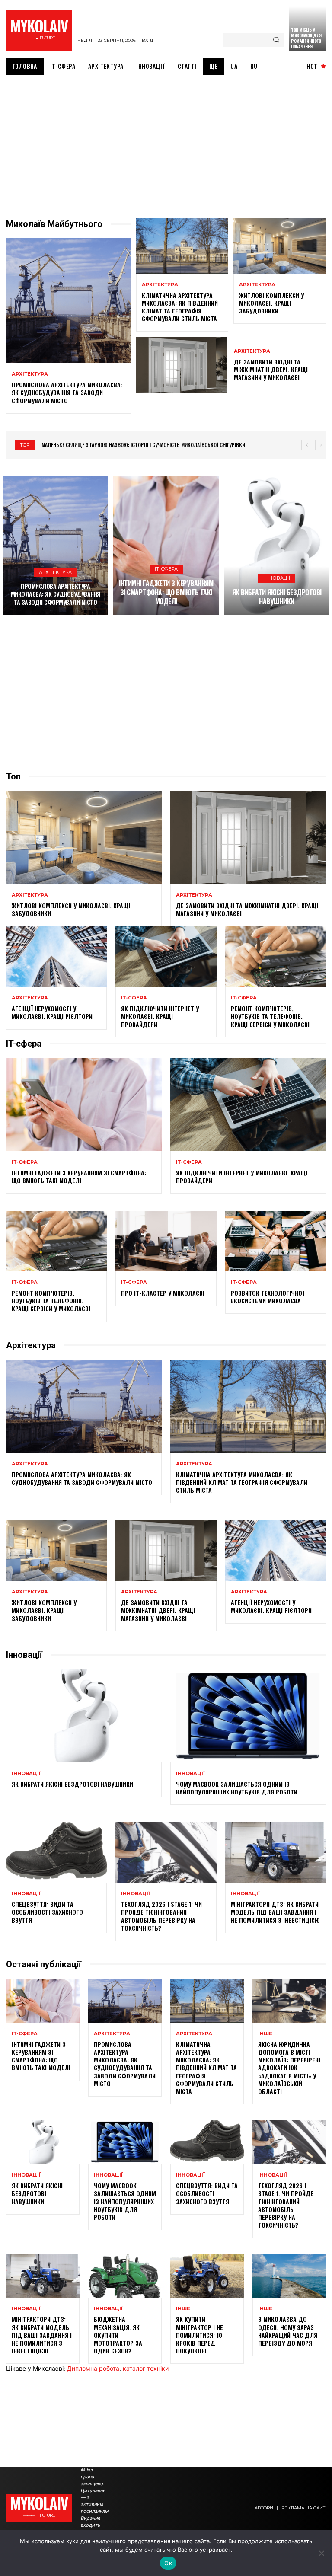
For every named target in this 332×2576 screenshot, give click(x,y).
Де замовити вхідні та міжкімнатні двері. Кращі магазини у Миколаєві (271, 369)
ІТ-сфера (166, 569)
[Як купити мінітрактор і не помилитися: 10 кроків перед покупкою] (207, 2276)
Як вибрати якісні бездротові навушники (277, 597)
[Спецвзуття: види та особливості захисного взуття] (56, 1852)
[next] (321, 445)
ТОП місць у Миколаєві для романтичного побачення (306, 38)
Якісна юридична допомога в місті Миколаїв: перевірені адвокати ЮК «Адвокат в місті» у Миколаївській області (289, 2068)
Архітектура (30, 374)
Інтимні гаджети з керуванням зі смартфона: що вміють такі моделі (166, 592)
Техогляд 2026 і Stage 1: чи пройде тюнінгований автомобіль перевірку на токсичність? (161, 1916)
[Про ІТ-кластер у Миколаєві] (166, 1241)
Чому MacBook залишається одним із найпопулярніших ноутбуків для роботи (237, 1788)
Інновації (277, 578)
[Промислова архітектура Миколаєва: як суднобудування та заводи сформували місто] (69, 301)
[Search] (276, 40)
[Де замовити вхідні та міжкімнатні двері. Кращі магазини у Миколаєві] (182, 365)
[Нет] (321, 2553)
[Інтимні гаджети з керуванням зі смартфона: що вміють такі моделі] (166, 546)
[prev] (307, 445)
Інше (265, 2034)
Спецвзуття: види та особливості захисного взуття (47, 1912)
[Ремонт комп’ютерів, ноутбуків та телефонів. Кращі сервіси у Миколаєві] (276, 957)
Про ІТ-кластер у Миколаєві (163, 1293)
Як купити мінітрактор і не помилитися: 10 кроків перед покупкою (200, 2335)
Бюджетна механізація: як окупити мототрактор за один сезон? (118, 2335)
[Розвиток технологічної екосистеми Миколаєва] (276, 1241)
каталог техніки (146, 2368)
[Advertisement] (166, 140)
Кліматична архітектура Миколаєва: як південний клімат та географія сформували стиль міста (180, 307)
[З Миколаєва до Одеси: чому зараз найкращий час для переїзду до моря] (289, 2276)
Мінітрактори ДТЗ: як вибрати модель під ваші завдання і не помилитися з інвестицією (275, 1912)
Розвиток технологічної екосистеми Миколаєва (268, 1297)
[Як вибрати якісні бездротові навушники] (277, 546)
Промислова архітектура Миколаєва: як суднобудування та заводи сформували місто (67, 392)
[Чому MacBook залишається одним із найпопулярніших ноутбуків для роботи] (248, 1716)
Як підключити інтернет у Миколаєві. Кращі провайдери (160, 1016)
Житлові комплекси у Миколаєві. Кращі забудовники (271, 303)
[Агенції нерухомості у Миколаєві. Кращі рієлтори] (56, 957)
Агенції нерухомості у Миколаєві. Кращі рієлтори (52, 1012)
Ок (168, 2563)
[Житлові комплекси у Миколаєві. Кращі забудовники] (280, 246)
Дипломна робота (93, 2368)
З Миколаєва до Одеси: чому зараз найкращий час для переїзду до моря (288, 2331)
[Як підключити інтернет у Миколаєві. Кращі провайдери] (166, 957)
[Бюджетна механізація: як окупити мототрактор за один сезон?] (125, 2276)
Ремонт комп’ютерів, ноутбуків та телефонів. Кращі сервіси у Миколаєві (270, 1016)
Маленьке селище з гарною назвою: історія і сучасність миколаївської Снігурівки (143, 445)
